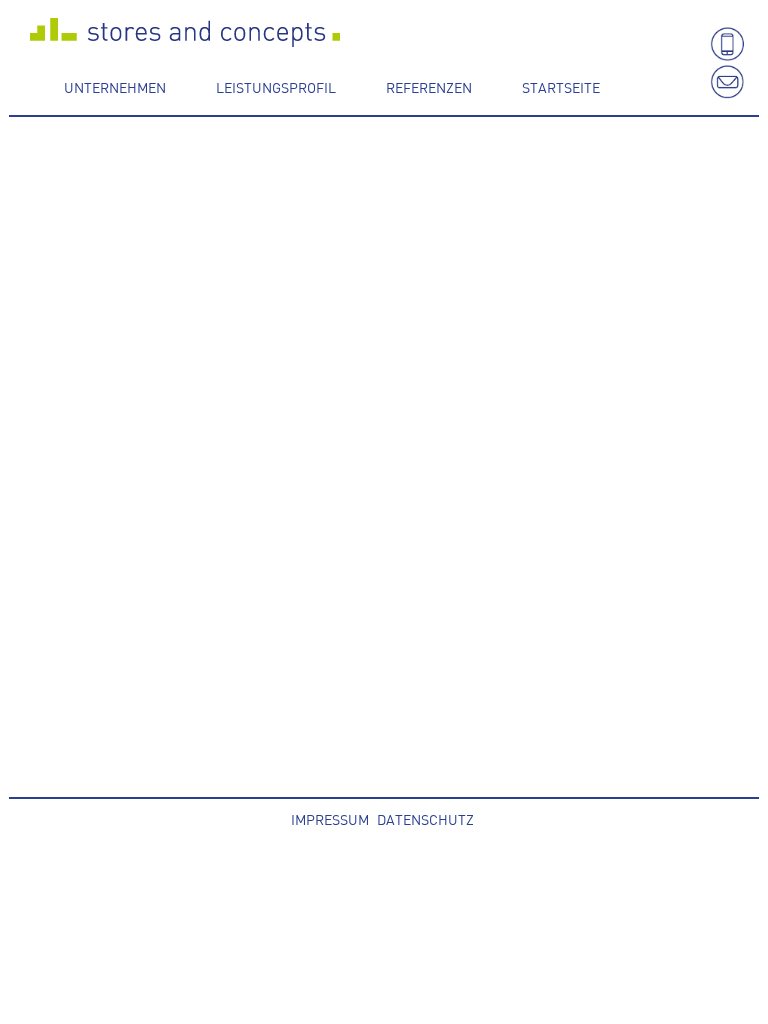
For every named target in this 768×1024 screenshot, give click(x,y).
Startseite (561, 87)
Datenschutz (425, 819)
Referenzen (429, 87)
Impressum (330, 819)
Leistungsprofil (276, 87)
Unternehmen (115, 87)
